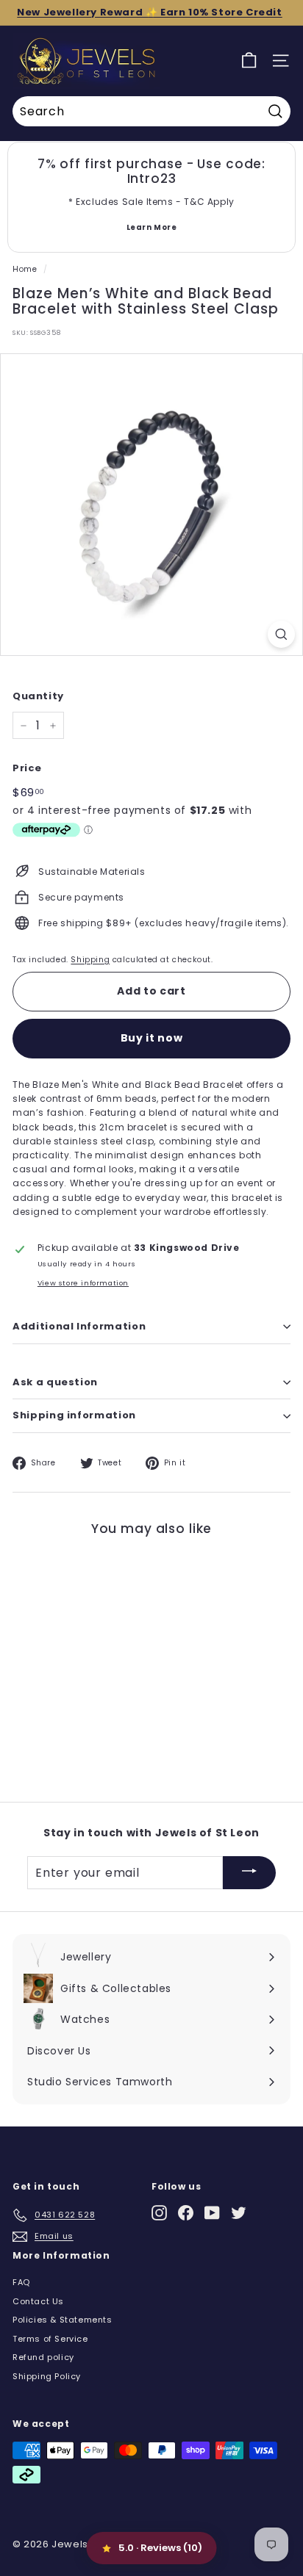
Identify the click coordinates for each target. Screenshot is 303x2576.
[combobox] (151, 112)
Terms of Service (50, 2339)
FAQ (21, 2282)
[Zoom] (281, 634)
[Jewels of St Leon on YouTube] (212, 2213)
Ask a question (55, 1382)
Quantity (38, 696)
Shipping (90, 960)
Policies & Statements (63, 2320)
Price (27, 768)
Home (25, 269)
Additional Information (79, 1326)
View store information (83, 1283)
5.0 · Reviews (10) (160, 2548)
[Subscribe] (249, 1873)
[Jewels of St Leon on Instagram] (159, 2213)
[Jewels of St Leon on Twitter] (239, 2213)
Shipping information (74, 1415)
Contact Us (38, 2301)
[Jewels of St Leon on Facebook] (186, 2213)
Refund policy (43, 2357)
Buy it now (152, 1038)
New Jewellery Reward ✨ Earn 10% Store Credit (149, 12)
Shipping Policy (47, 2376)
